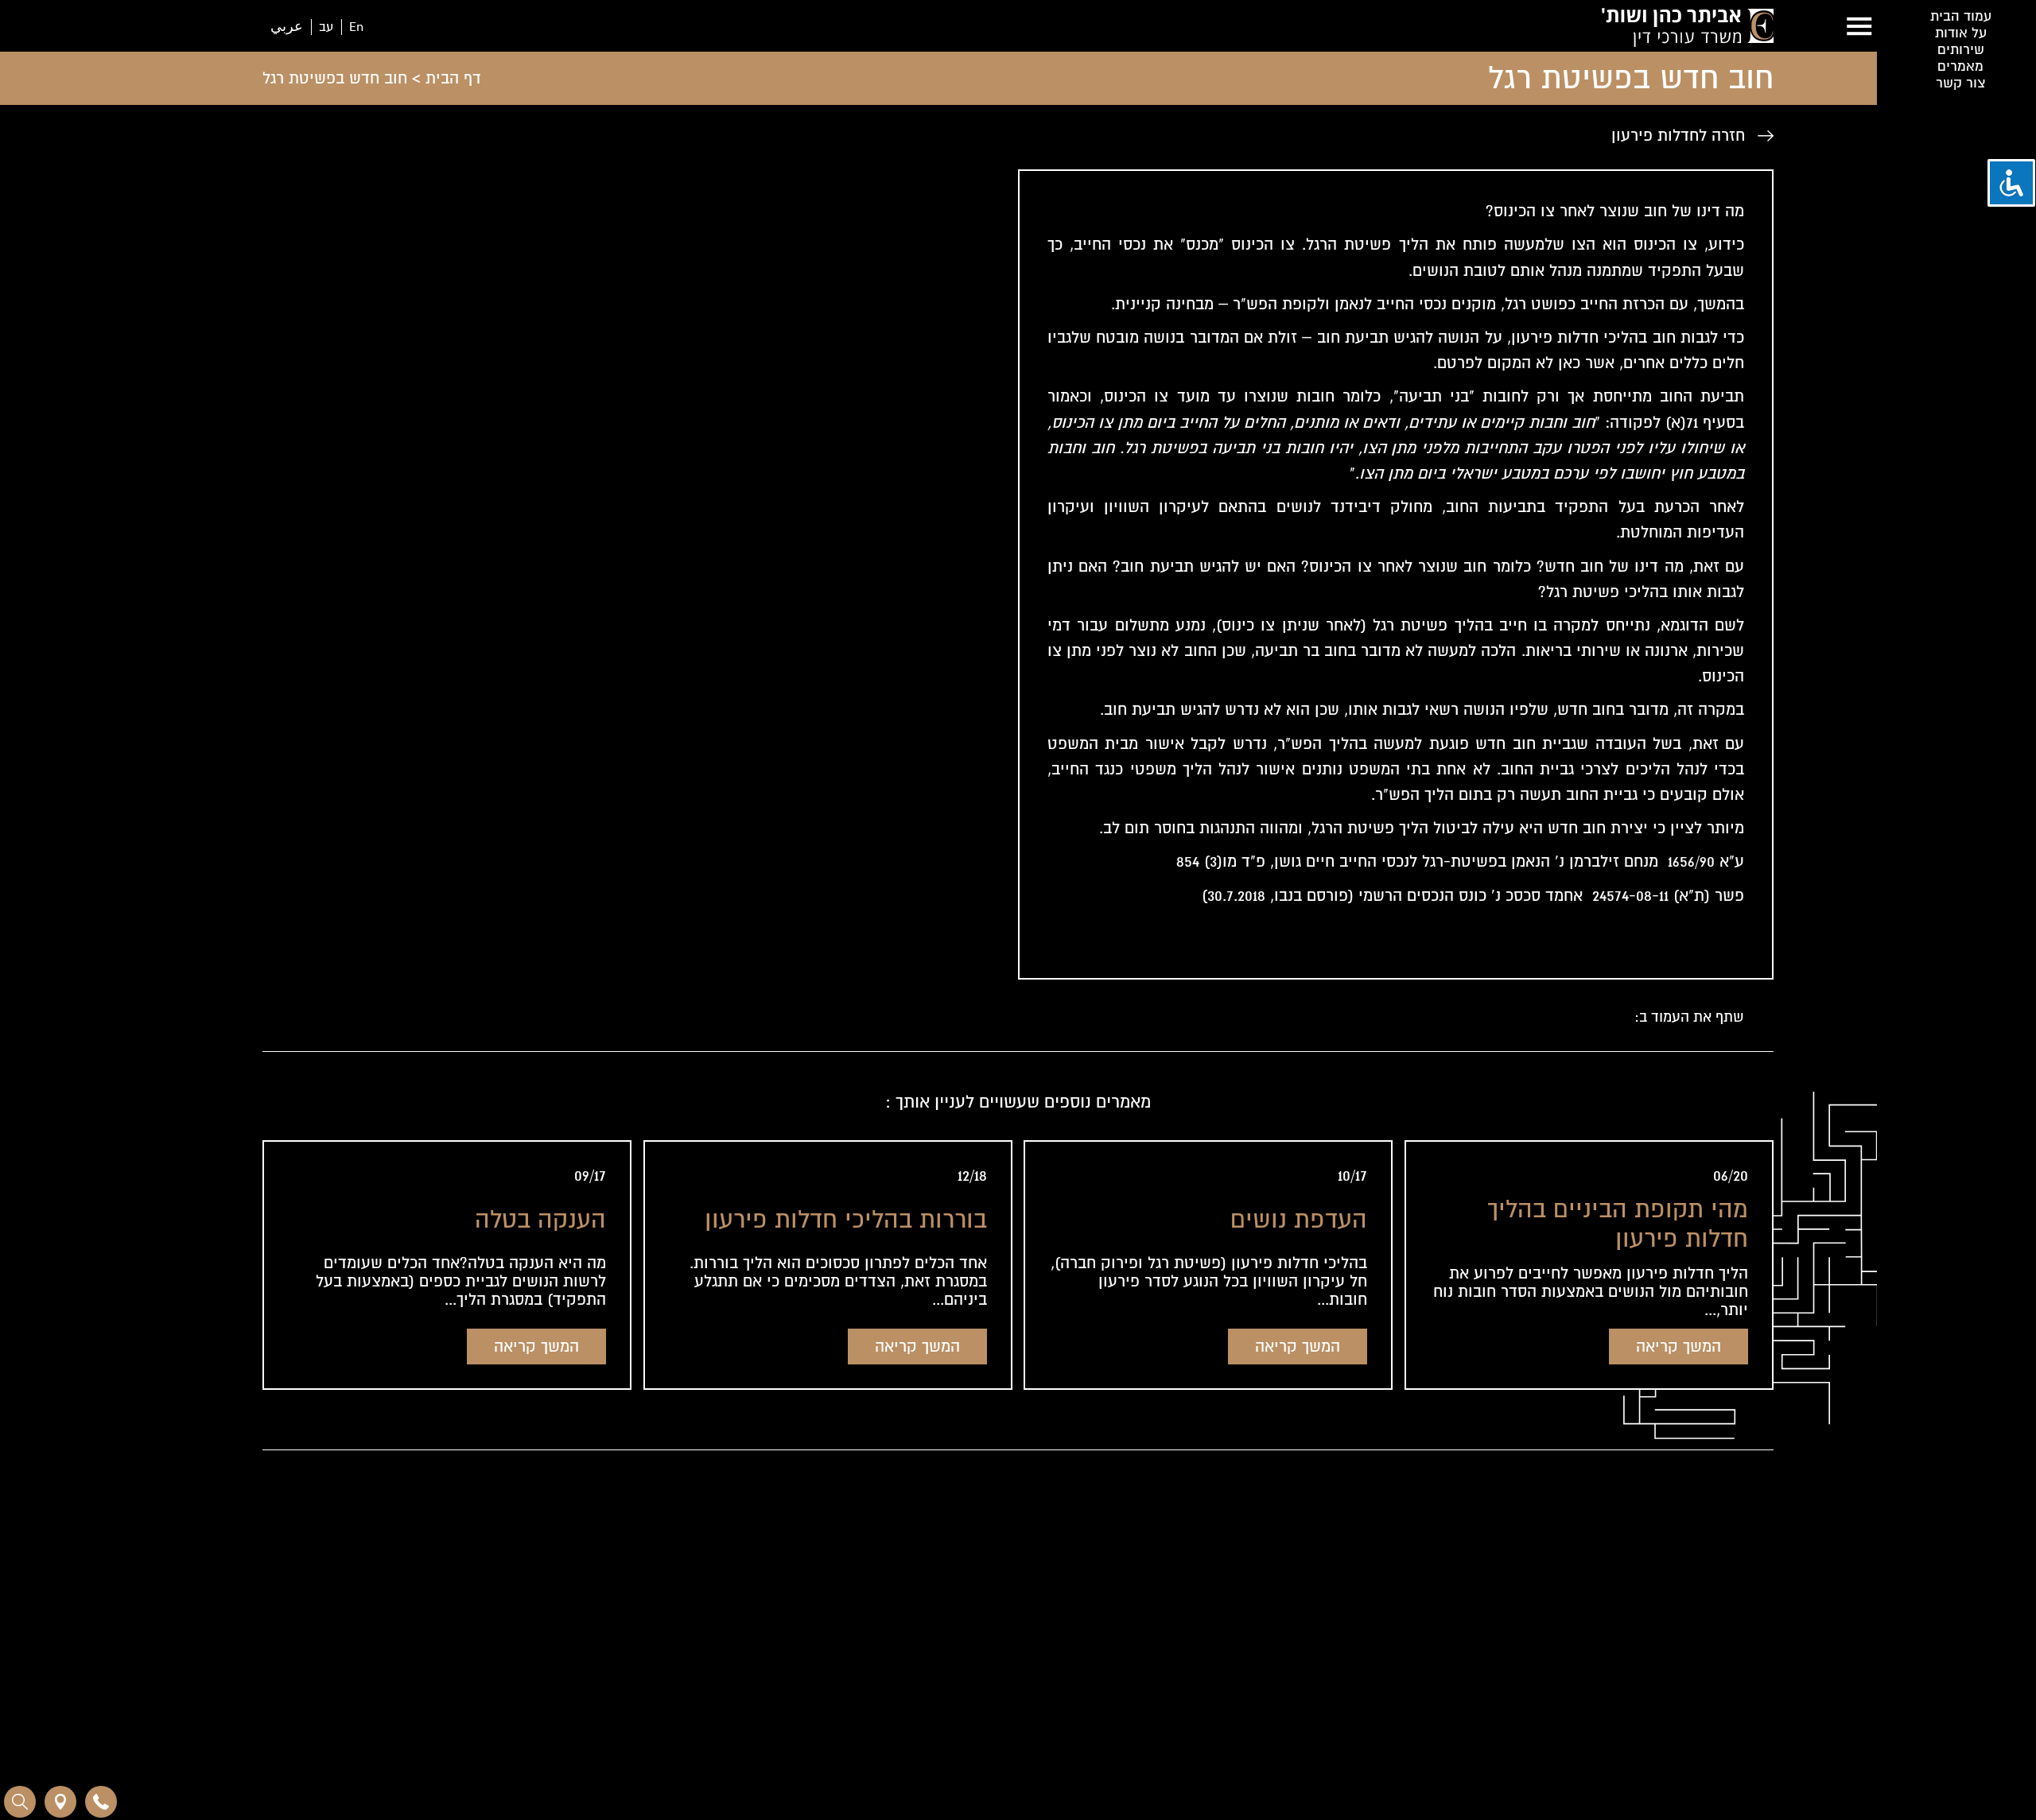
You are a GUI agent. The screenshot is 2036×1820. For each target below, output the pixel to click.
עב (326, 27)
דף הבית (453, 78)
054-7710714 (708, 1600)
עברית (1142, 1590)
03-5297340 (696, 1628)
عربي (287, 27)
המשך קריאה (1679, 1347)
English (1207, 1590)
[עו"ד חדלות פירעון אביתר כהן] (1688, 30)
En (356, 27)
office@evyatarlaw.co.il (699, 1656)
